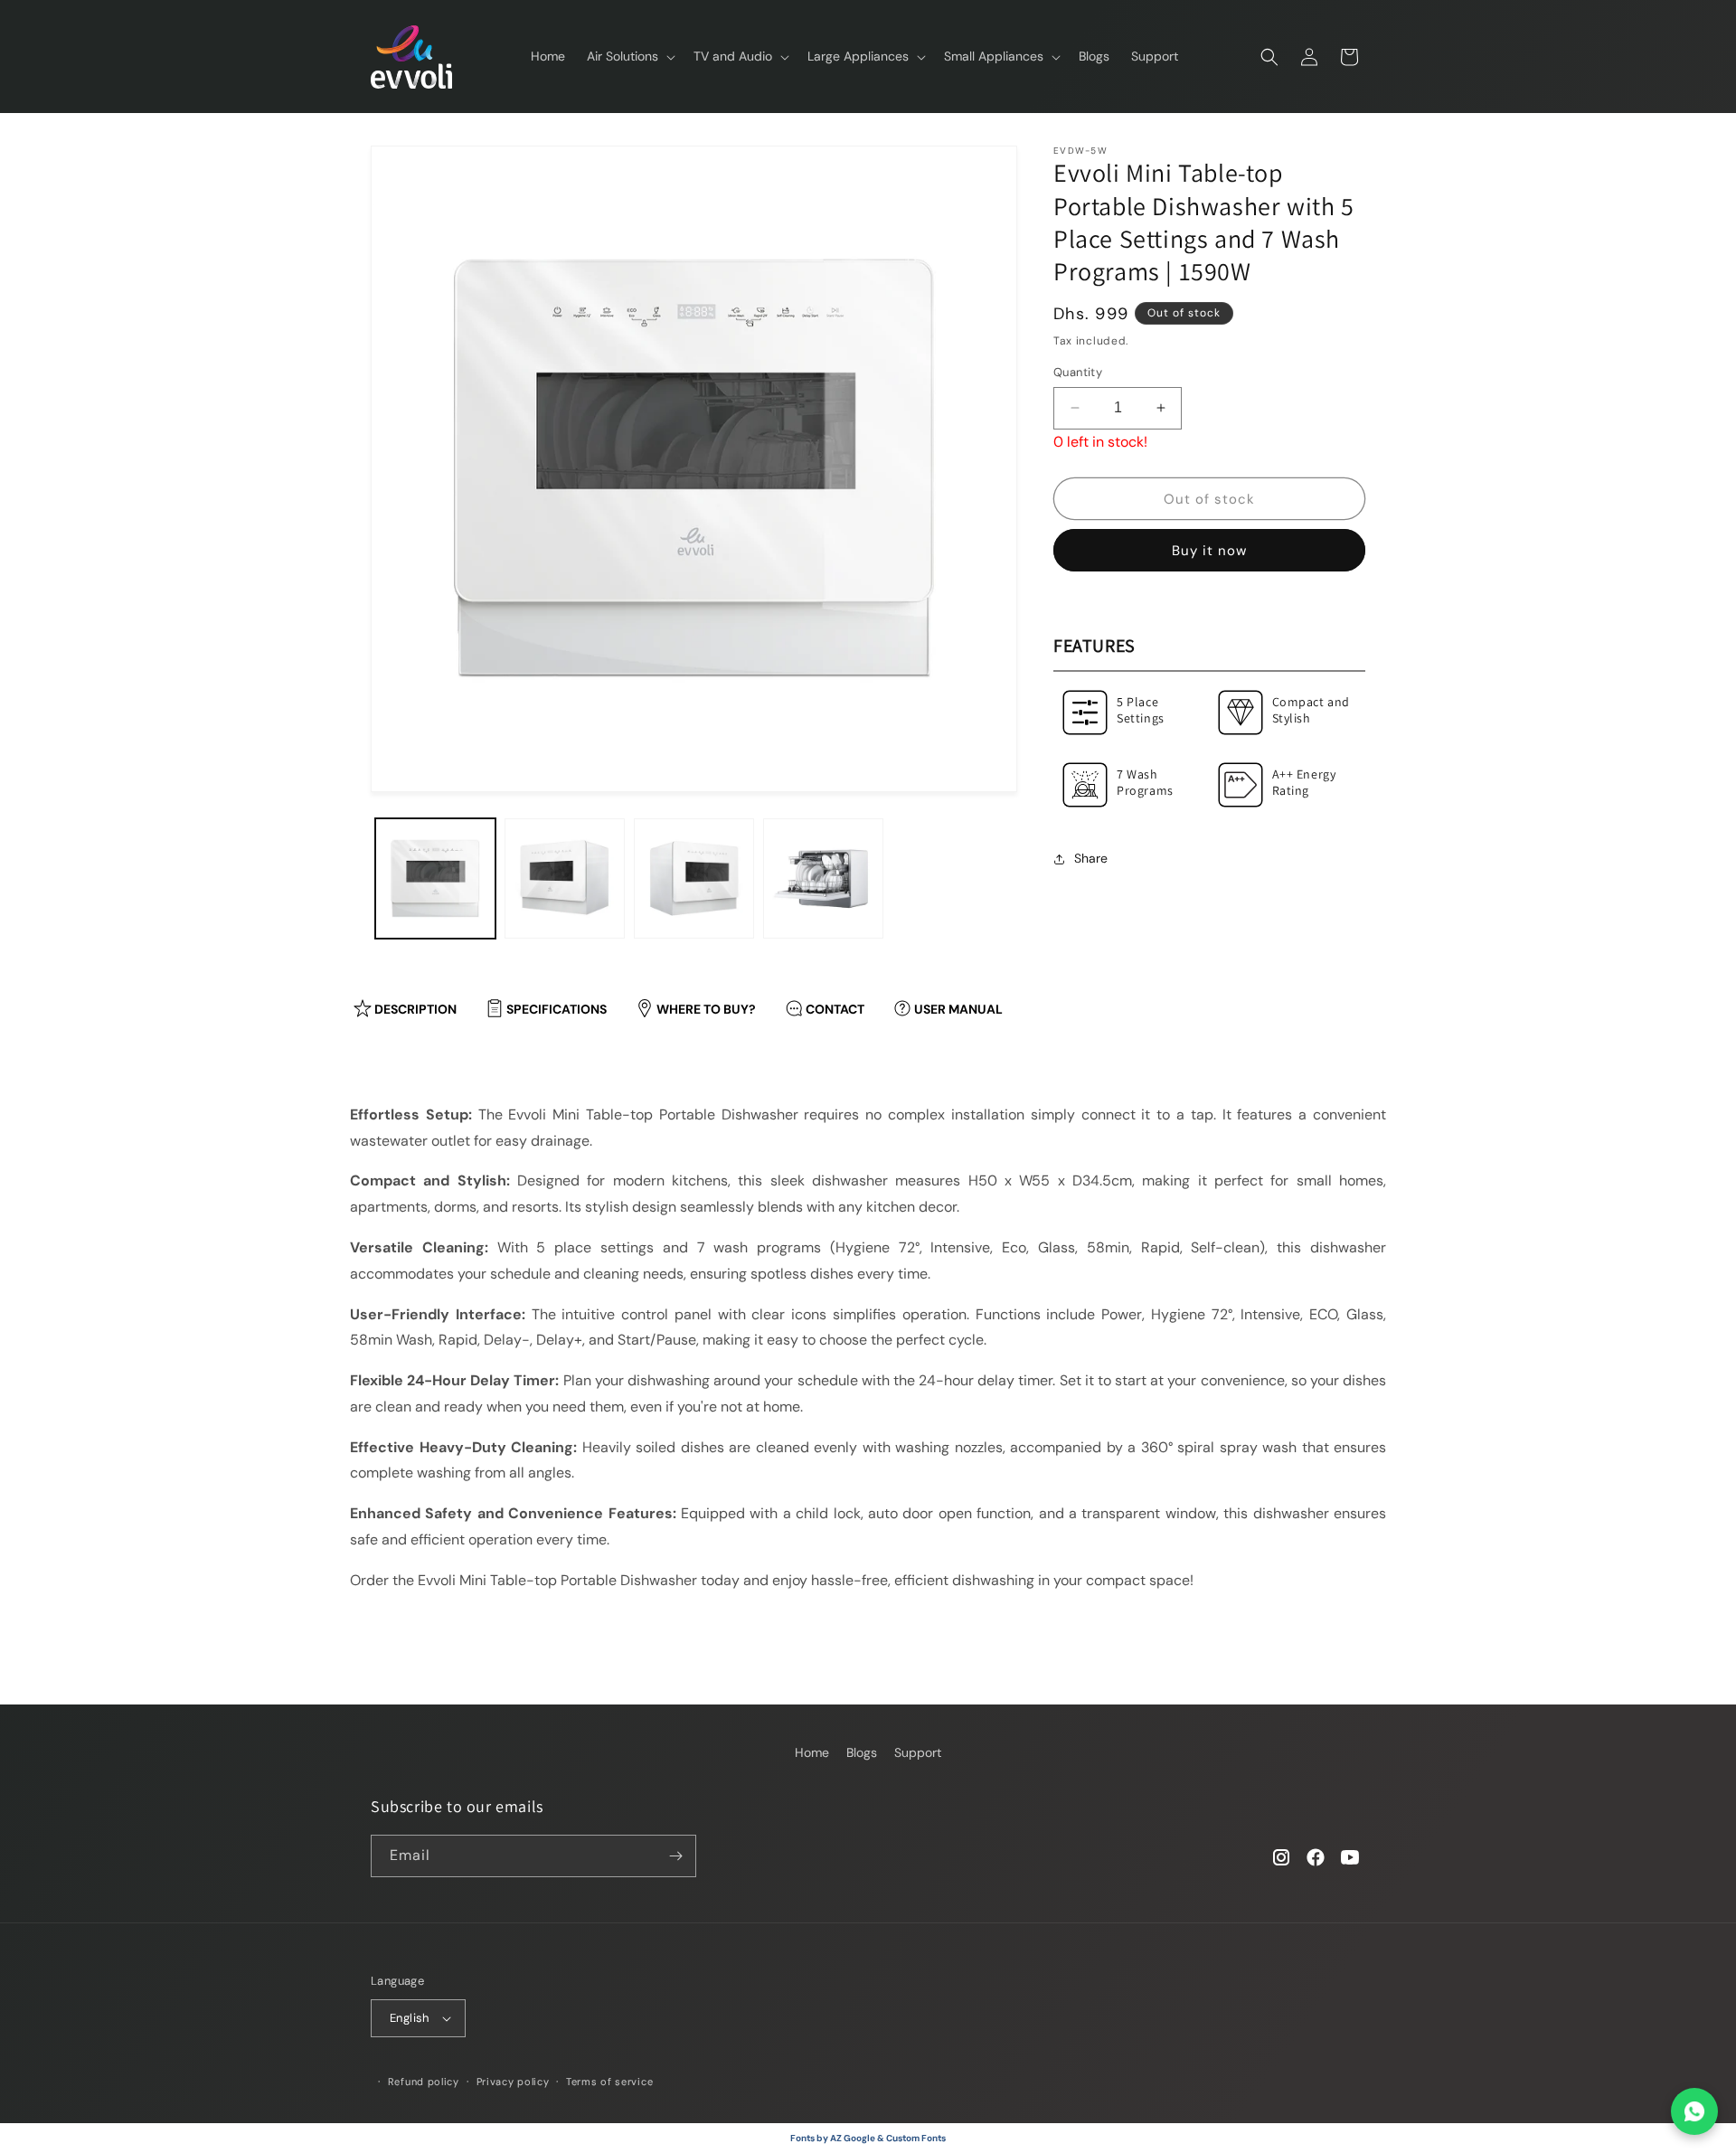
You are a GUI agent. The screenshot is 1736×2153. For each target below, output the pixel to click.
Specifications (557, 1009)
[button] (629, 56)
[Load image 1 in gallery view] (435, 878)
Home (812, 1752)
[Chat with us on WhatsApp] (1694, 2111)
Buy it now (1209, 551)
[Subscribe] (675, 1856)
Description (415, 1009)
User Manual (958, 1009)
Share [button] (1091, 858)
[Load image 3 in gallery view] (694, 878)
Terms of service (609, 2082)
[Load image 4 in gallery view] (823, 878)
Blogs (862, 1752)
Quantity (1078, 372)
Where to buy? (706, 1009)
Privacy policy (513, 2082)
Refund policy (424, 2082)
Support (918, 1752)
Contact (835, 1009)
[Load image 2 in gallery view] (565, 878)
